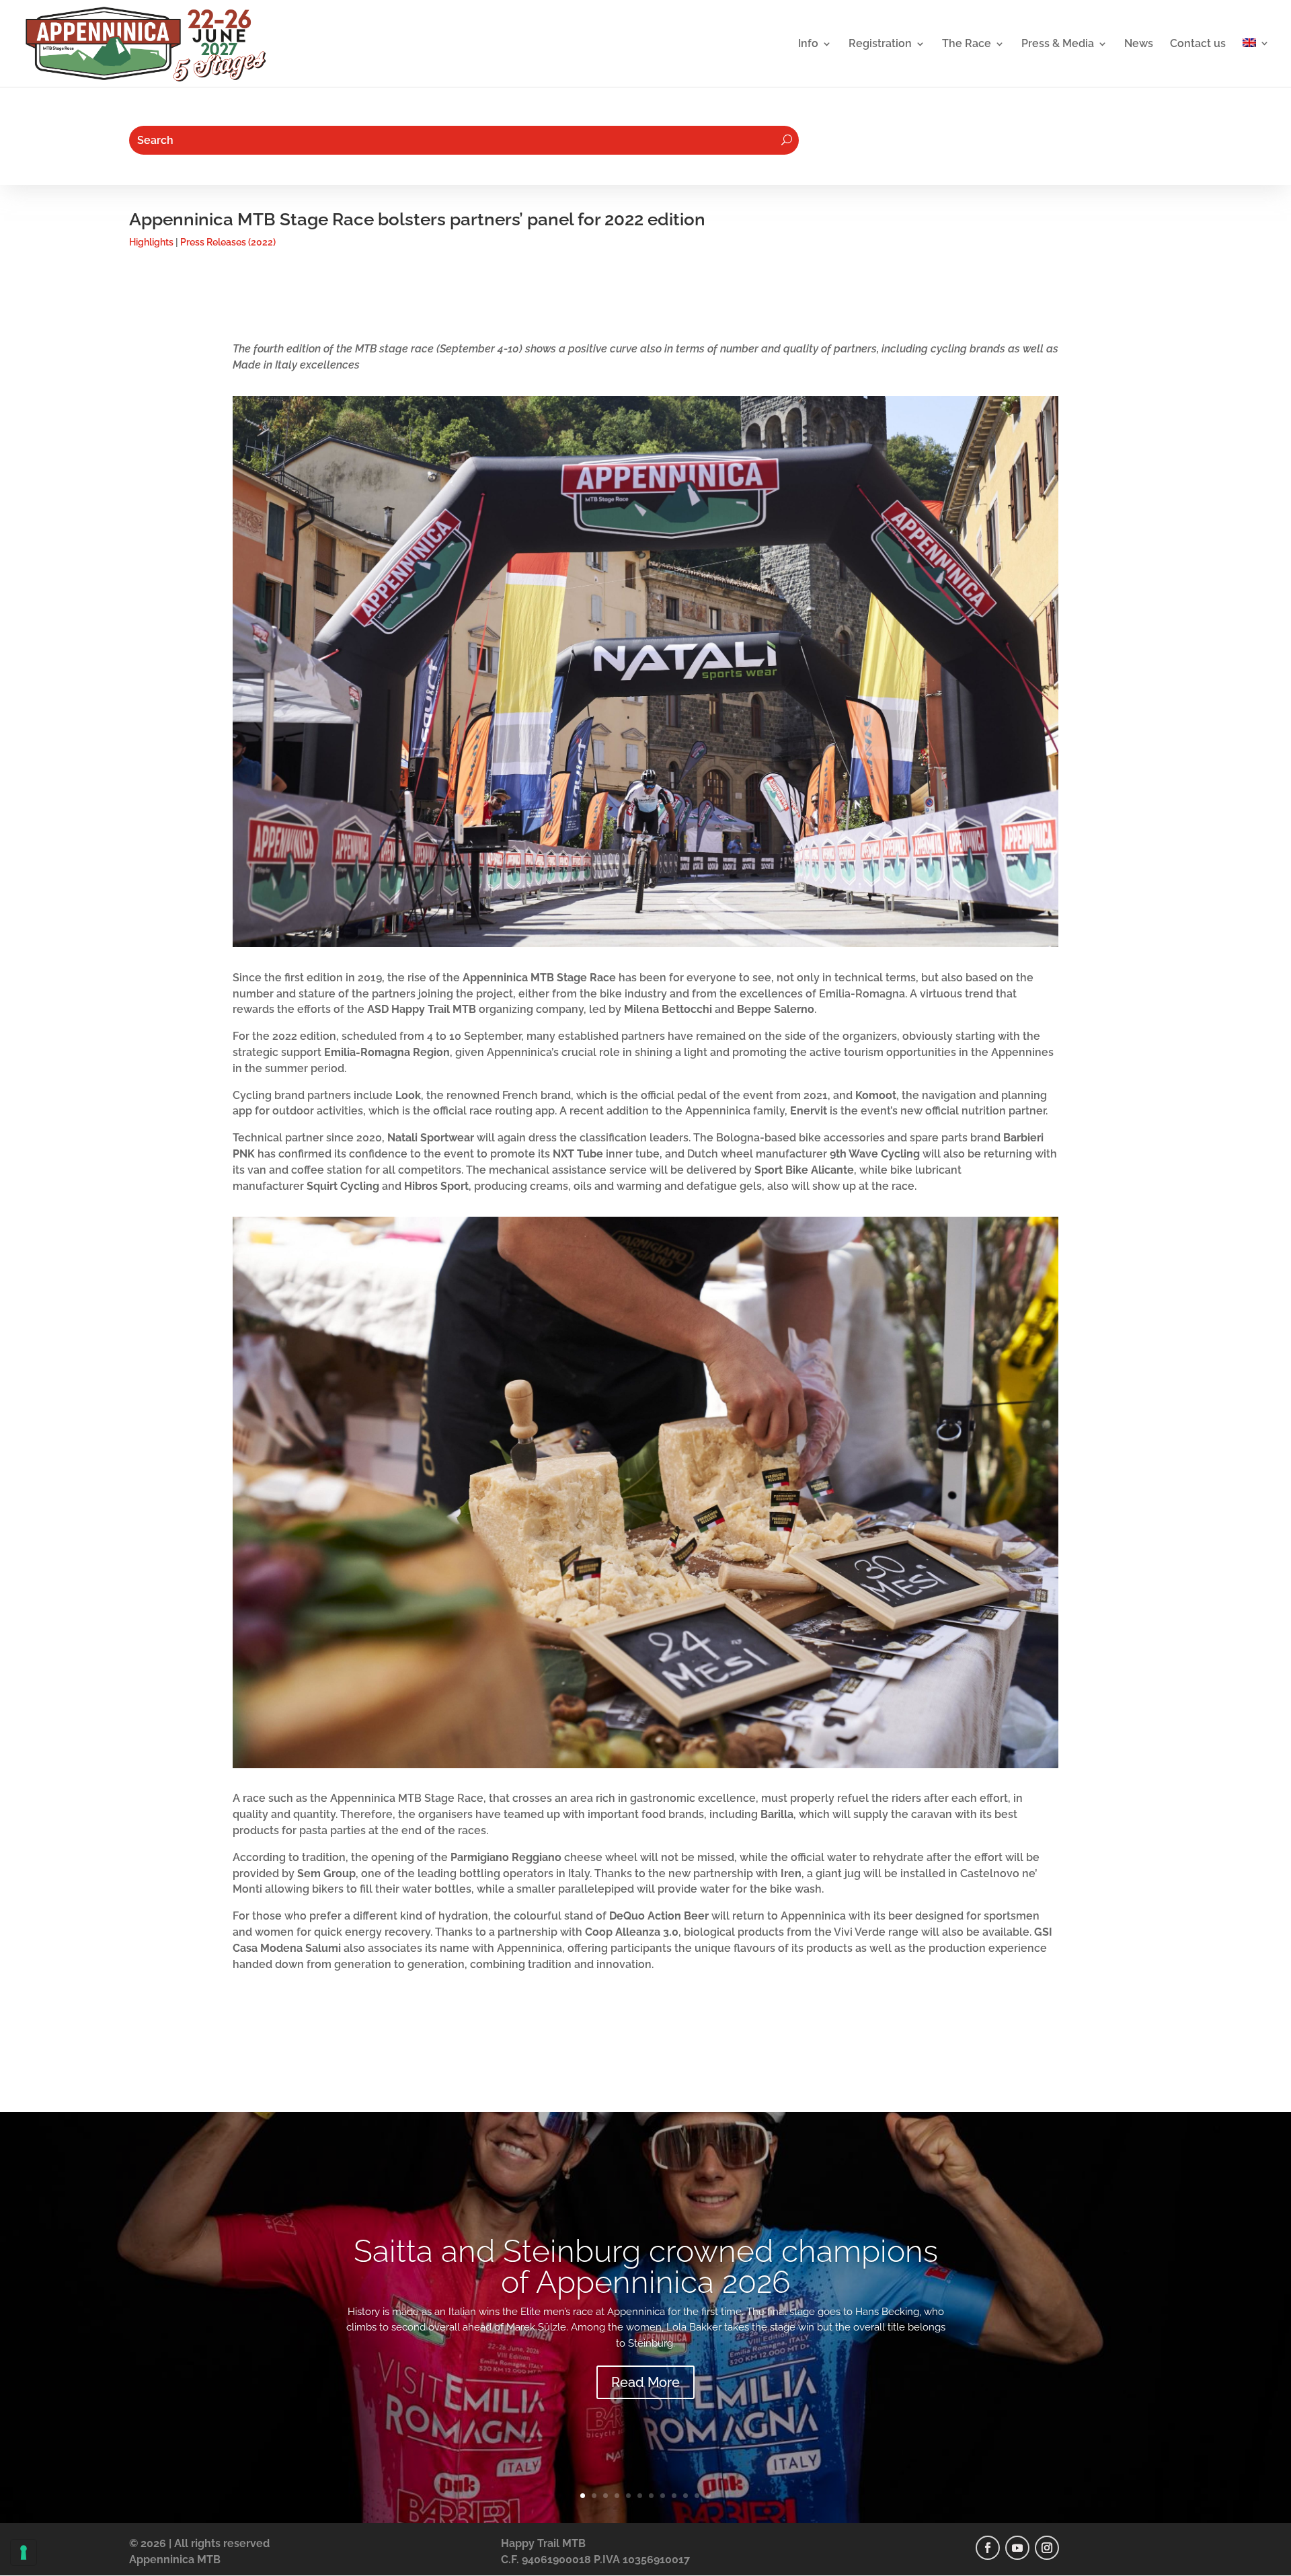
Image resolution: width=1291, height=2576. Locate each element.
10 (686, 2496)
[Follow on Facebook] (988, 2548)
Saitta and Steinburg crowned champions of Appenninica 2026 (646, 2267)
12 (708, 2496)
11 (697, 2496)
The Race (967, 44)
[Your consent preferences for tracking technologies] (24, 2552)
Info (808, 44)
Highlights (151, 242)
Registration (880, 44)
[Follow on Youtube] (1017, 2548)
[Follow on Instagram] (1047, 2548)
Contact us (1198, 44)
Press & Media (1058, 44)
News (1139, 44)
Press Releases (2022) (228, 242)
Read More (645, 2382)
